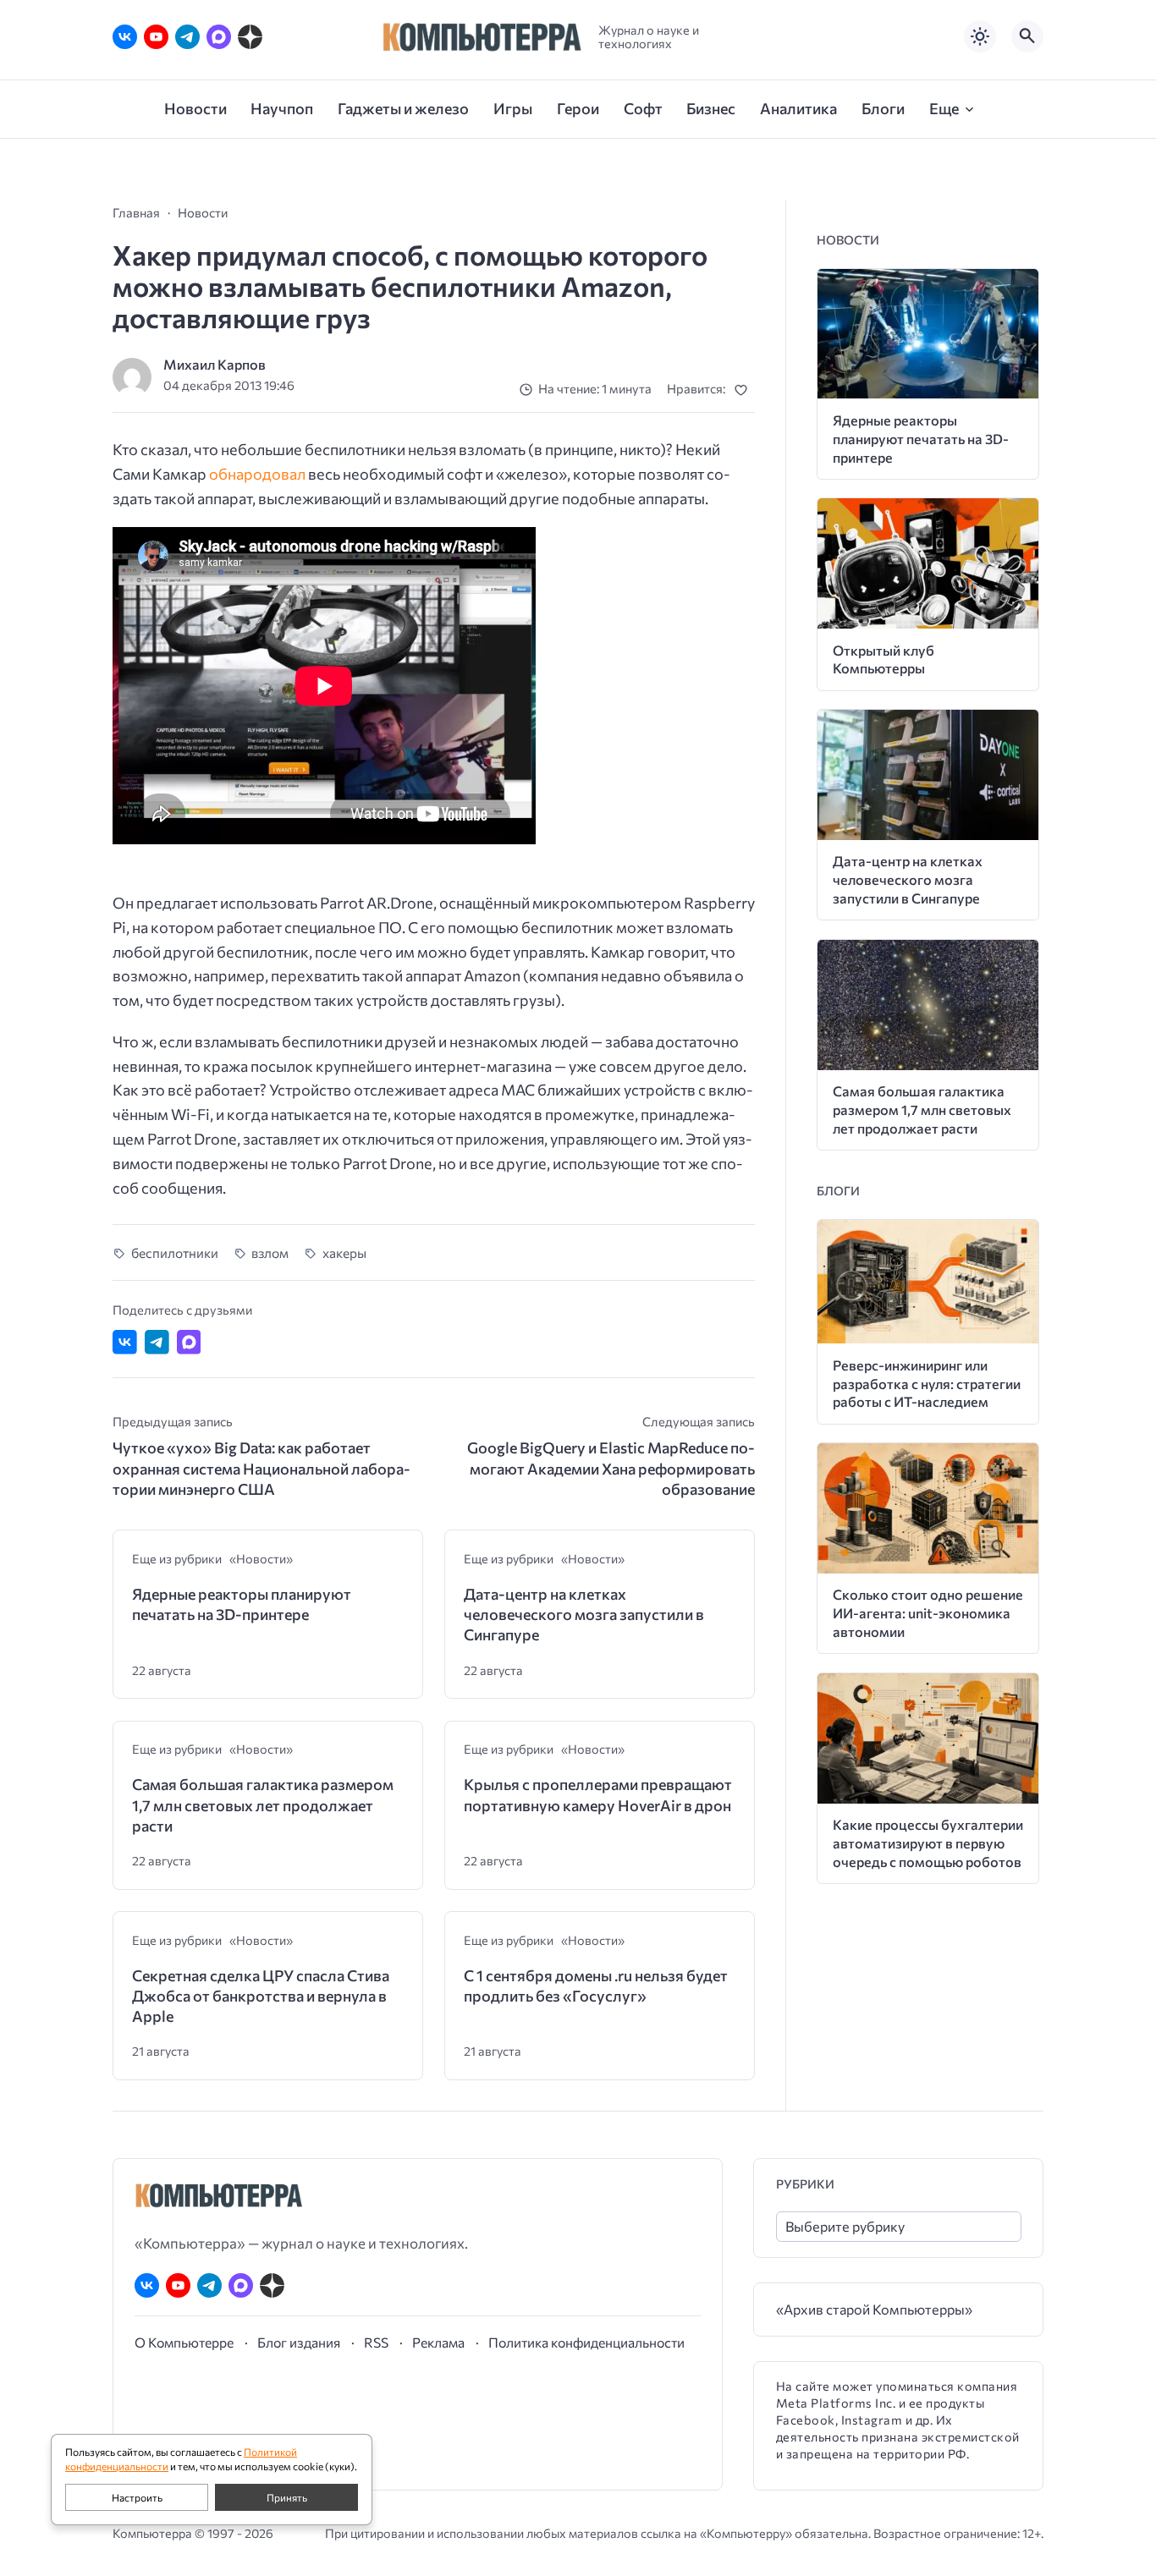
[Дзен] (250, 37)
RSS (376, 2342)
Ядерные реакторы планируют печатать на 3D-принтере (242, 1604)
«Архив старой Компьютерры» (874, 2309)
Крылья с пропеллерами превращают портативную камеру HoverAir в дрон (598, 1794)
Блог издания (299, 2342)
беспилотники (175, 1252)
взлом (270, 1252)
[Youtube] (156, 37)
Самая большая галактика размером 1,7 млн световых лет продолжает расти (263, 1805)
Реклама (438, 2342)
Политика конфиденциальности (586, 2342)
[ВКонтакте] (125, 37)
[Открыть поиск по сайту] (1027, 36)
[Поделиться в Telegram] (157, 1342)
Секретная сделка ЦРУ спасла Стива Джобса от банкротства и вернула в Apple (261, 1996)
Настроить (137, 2497)
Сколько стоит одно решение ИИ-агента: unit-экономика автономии (928, 1613)
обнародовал (257, 474)
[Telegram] (187, 37)
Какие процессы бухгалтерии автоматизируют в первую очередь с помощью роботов (928, 1843)
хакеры (344, 1252)
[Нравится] (744, 390)
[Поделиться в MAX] (189, 1342)
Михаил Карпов (215, 364)
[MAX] (219, 37)
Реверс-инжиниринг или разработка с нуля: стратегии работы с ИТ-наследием (927, 1384)
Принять (287, 2497)
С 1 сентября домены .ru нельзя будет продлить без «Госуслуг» (596, 1986)
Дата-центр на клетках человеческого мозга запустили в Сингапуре (584, 1615)
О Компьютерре (184, 2342)
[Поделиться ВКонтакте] (125, 1342)
